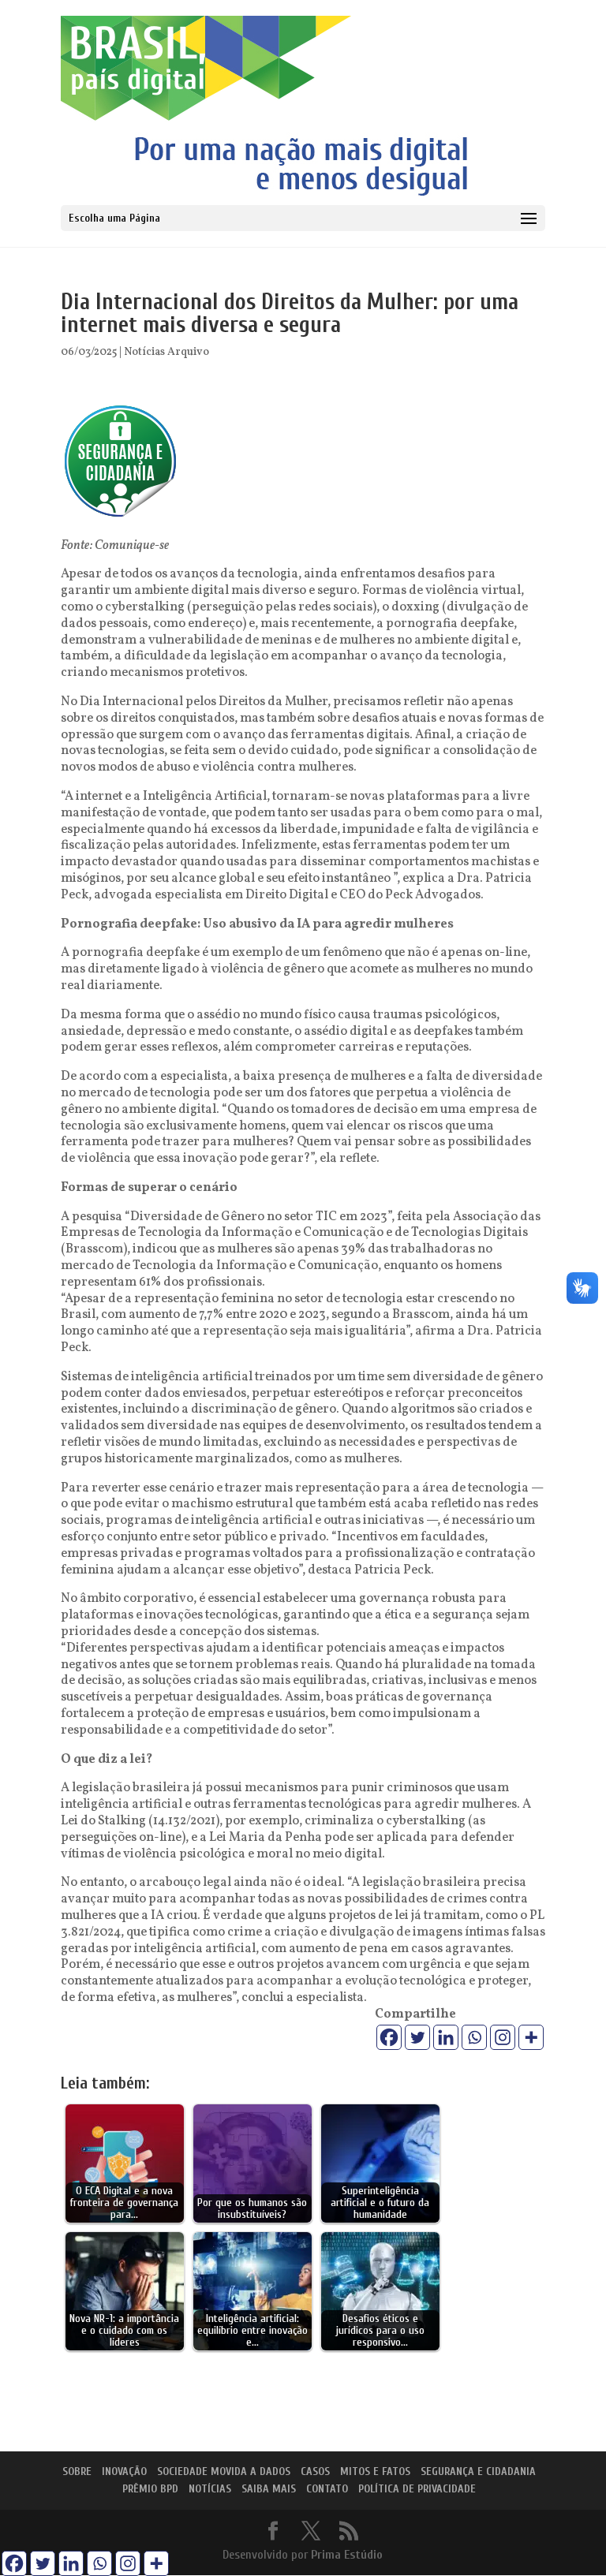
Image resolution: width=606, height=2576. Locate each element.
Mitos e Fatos (375, 2471)
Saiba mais (269, 2489)
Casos (315, 2471)
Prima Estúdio (347, 2555)
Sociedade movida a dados (224, 2471)
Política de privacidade (417, 2489)
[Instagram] (503, 2037)
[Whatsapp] (474, 2037)
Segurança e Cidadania (478, 2471)
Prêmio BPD (150, 2489)
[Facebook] (389, 2037)
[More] (531, 2037)
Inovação (124, 2471)
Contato (327, 2489)
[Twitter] (417, 2037)
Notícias (210, 2489)
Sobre (77, 2471)
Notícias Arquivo (166, 352)
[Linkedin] (446, 2037)
